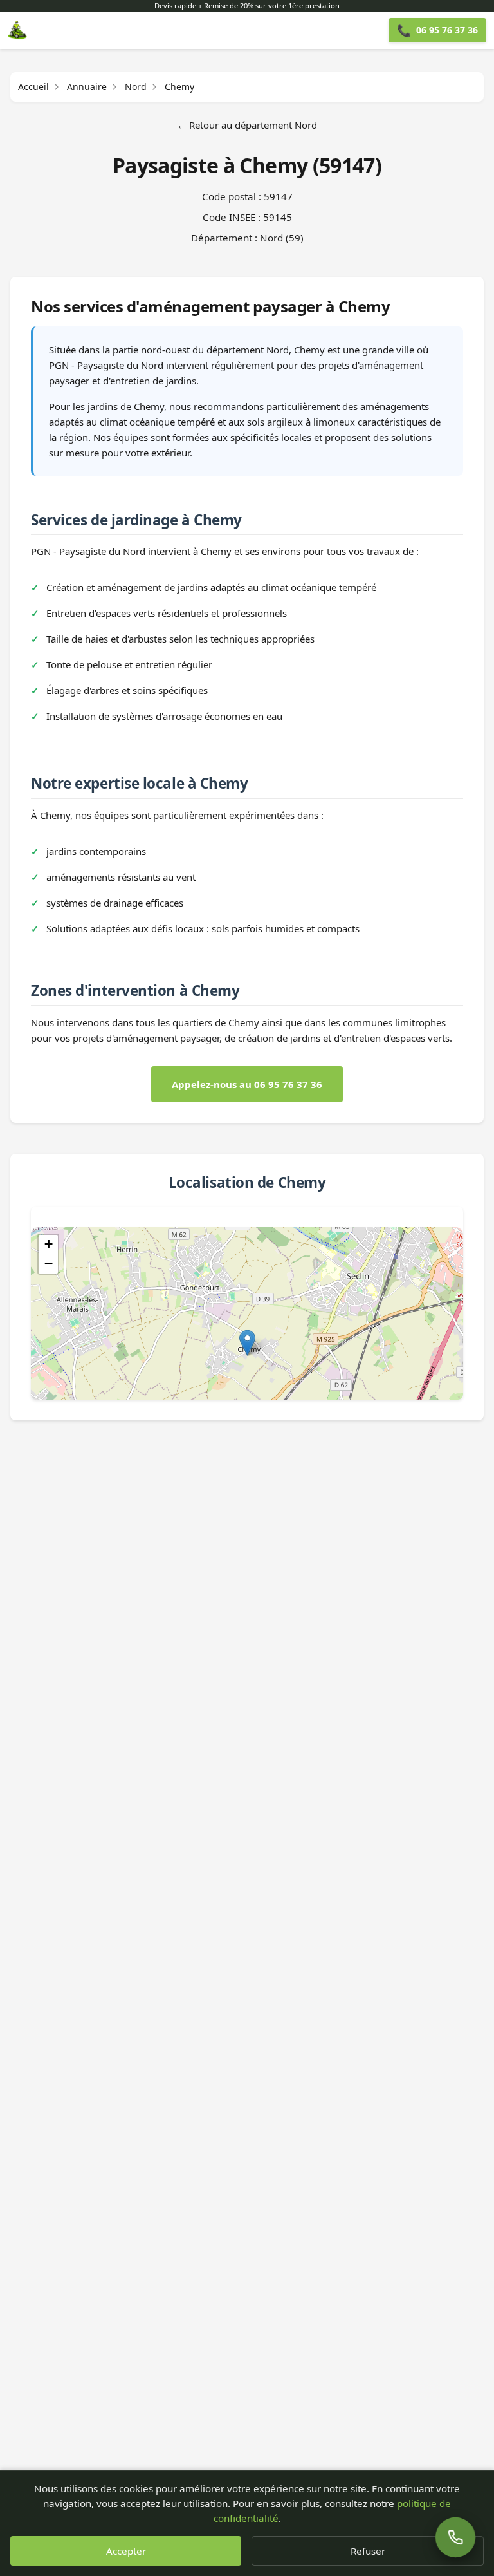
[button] (247, 1343)
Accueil (33, 87)
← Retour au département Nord (247, 125)
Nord (136, 87)
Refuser (368, 2551)
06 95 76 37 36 (437, 30)
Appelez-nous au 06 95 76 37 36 (247, 1084)
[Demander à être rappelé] (455, 2537)
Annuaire (87, 87)
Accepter (126, 2551)
